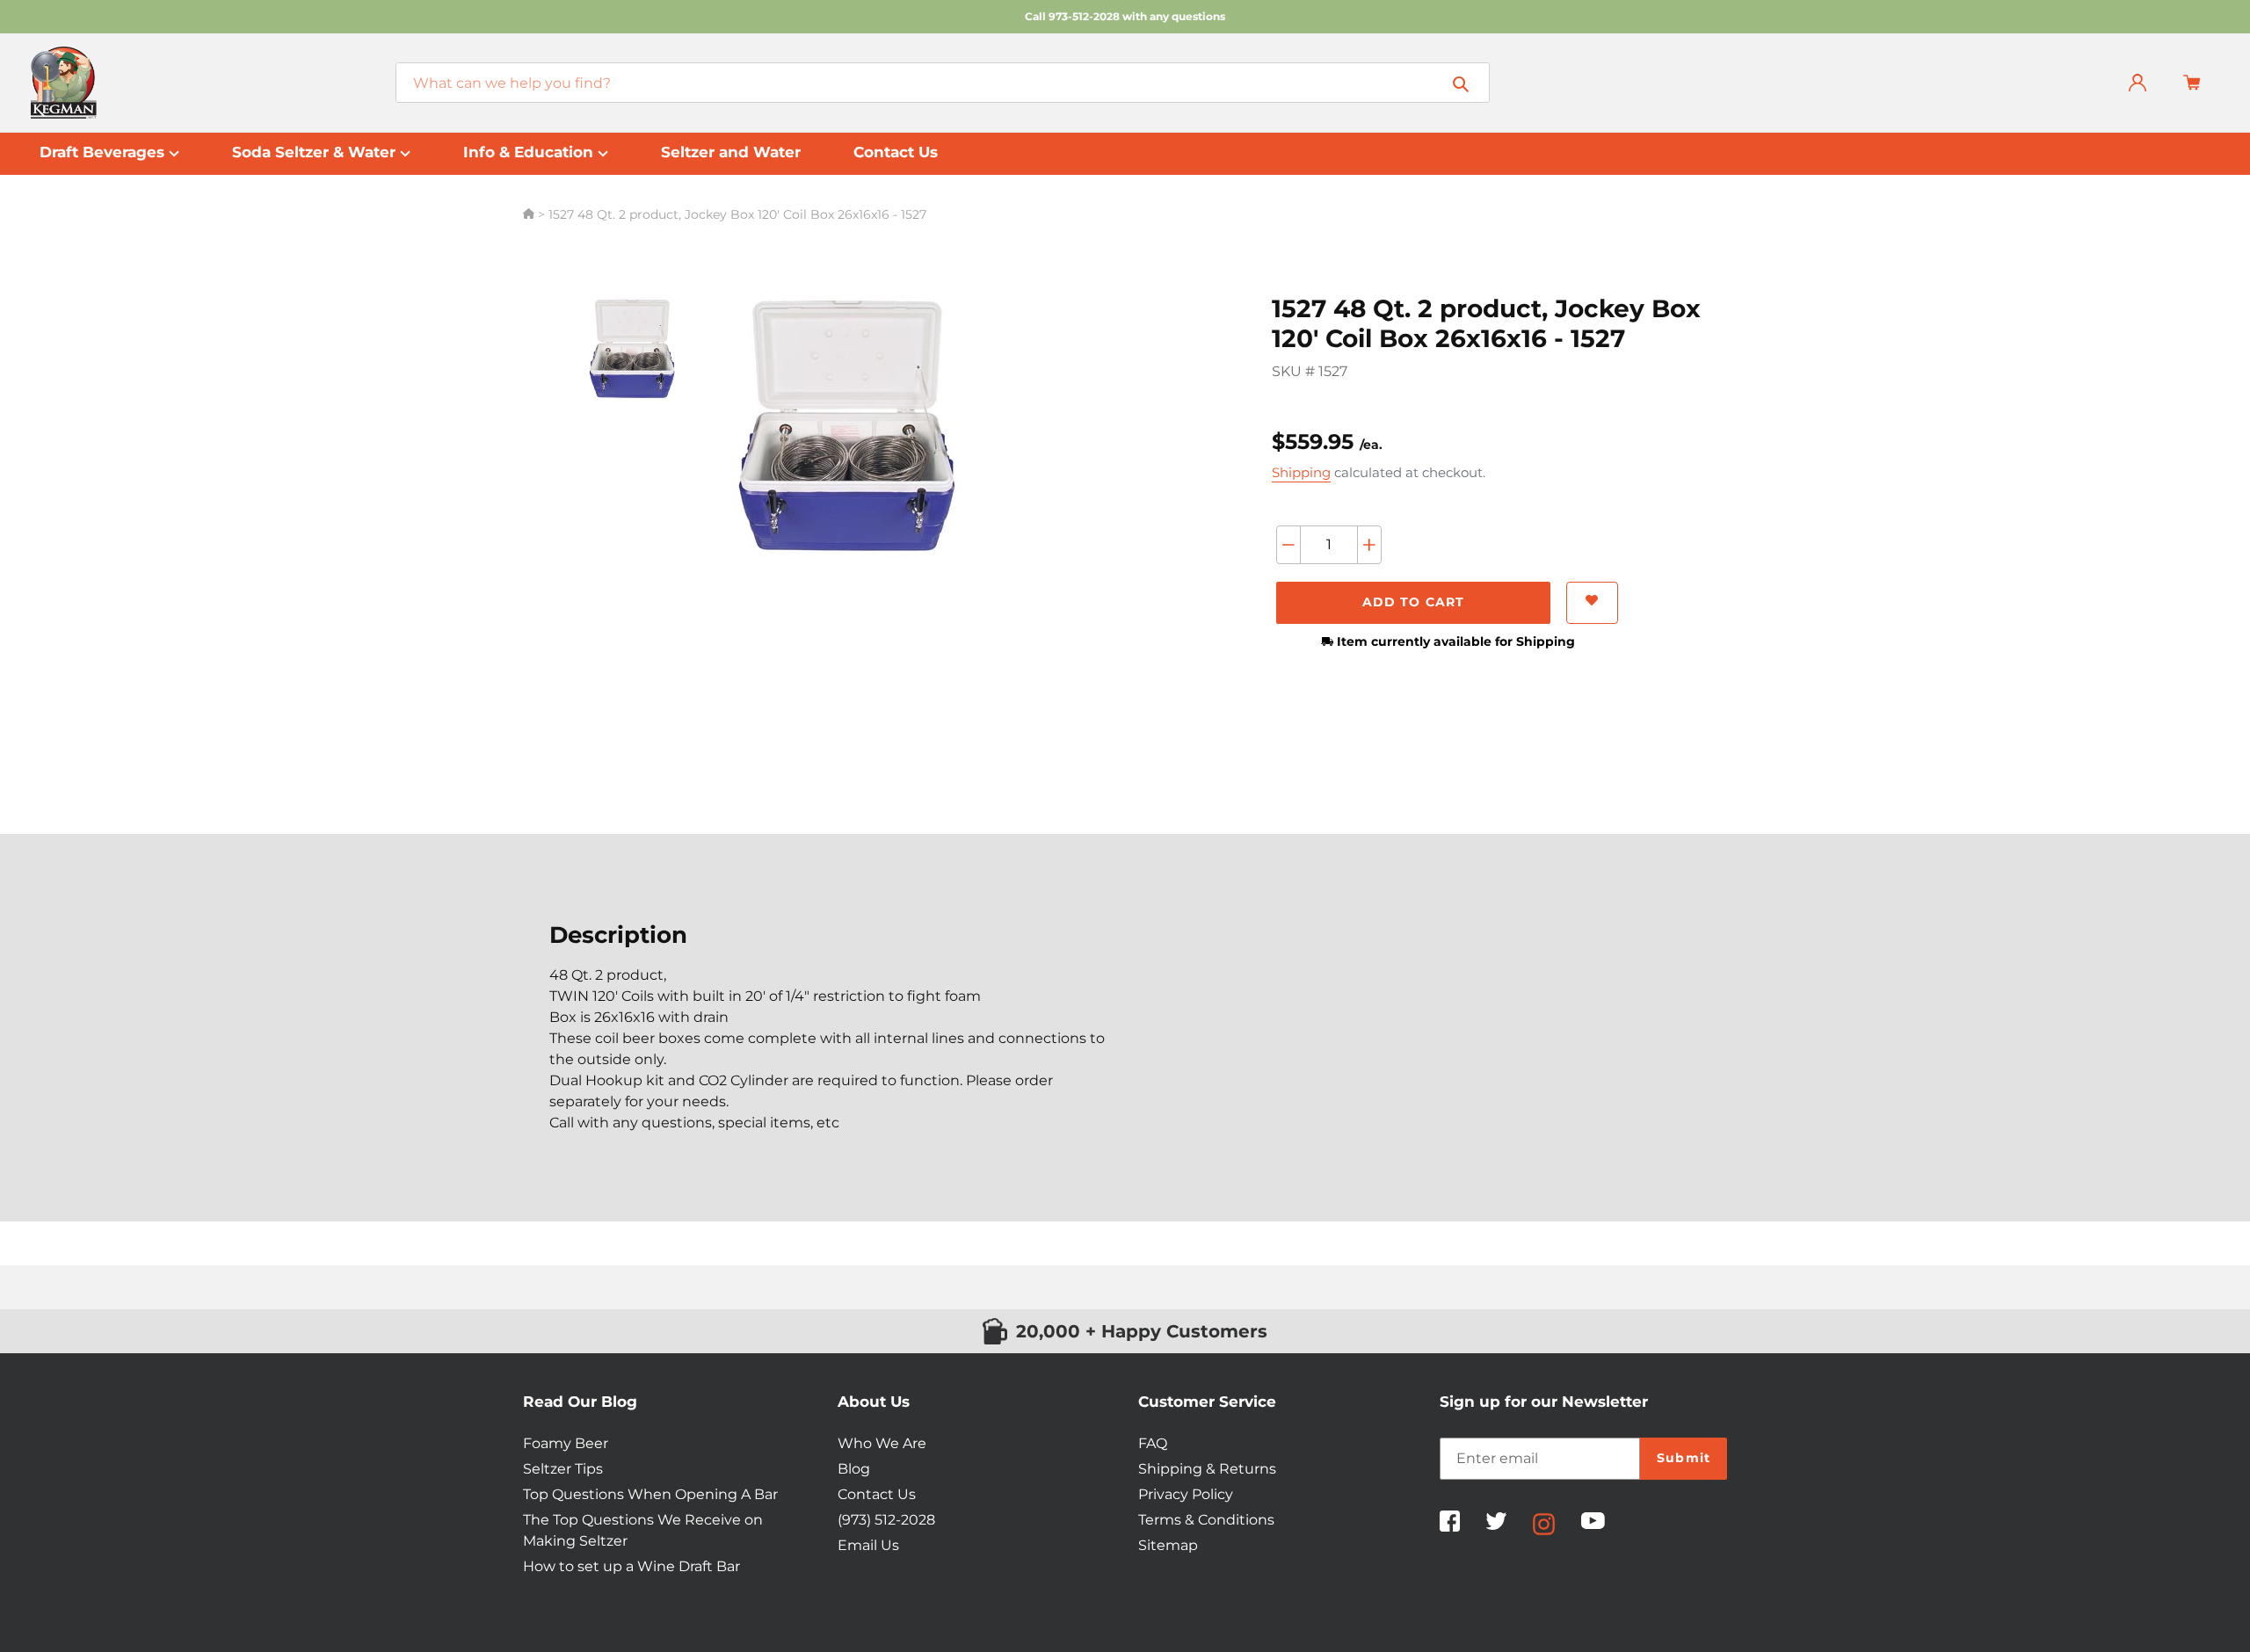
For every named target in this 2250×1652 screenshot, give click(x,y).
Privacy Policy (1186, 1494)
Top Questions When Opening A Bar (650, 1494)
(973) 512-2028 (886, 1520)
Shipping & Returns (1207, 1469)
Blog (854, 1469)
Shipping (1301, 472)
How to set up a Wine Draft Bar (631, 1566)
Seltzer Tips (563, 1469)
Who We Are (882, 1443)
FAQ (1153, 1443)
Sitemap (1168, 1545)
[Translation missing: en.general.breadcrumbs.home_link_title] (530, 214)
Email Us (868, 1545)
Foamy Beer (566, 1443)
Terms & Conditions (1206, 1520)
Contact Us (877, 1494)
